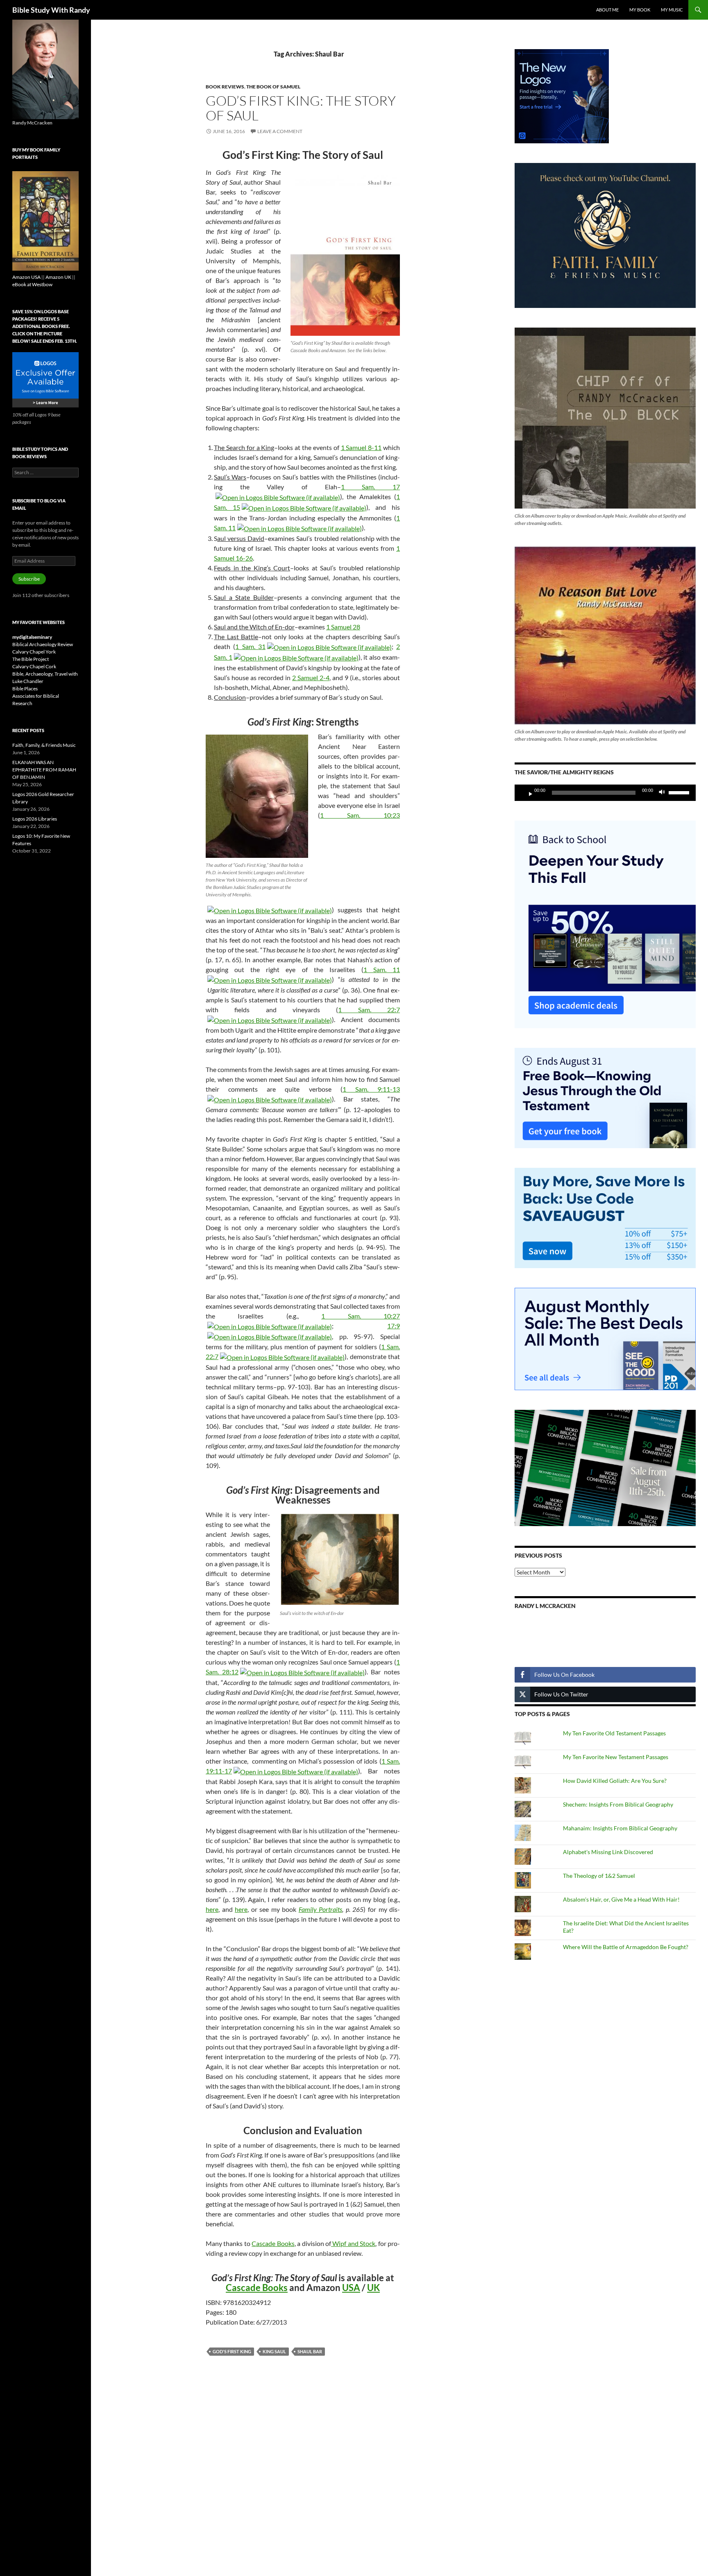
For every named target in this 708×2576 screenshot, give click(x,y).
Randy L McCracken (545, 1606)
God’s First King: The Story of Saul (301, 108)
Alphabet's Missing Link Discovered (608, 1852)
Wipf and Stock (353, 2243)
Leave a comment (280, 131)
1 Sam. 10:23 (360, 815)
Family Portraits (321, 1909)
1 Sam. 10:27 (361, 1316)
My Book (640, 10)
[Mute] (664, 793)
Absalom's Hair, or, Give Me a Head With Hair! (621, 1899)
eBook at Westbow (32, 284)
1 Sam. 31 (250, 646)
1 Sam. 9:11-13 (371, 1089)
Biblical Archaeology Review (43, 644)
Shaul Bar (310, 2351)
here (212, 1909)
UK (373, 2288)
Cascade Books (273, 2243)
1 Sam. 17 (370, 487)
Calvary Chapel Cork (34, 666)
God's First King (232, 2351)
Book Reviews (225, 87)
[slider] (680, 792)
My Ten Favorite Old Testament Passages (614, 1733)
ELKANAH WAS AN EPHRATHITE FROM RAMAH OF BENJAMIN (44, 770)
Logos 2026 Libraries (35, 819)
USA (351, 2288)
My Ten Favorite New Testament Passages (616, 1757)
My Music (672, 10)
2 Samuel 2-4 (311, 677)
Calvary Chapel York (34, 652)
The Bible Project (31, 659)
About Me (607, 10)
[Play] (527, 793)
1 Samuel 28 (343, 627)
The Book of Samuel (273, 87)
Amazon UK (58, 277)
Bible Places (25, 689)
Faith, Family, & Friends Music (44, 745)
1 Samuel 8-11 (361, 447)
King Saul (274, 2351)
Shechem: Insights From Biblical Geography (618, 1804)
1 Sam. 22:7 (369, 1010)
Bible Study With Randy (51, 10)
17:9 (394, 1326)
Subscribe (29, 579)
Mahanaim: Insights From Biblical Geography (620, 1828)
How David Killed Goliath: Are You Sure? (615, 1781)
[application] (605, 793)
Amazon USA (26, 277)
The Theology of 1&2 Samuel (599, 1876)
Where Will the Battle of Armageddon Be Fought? (626, 1947)
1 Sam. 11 (382, 969)
